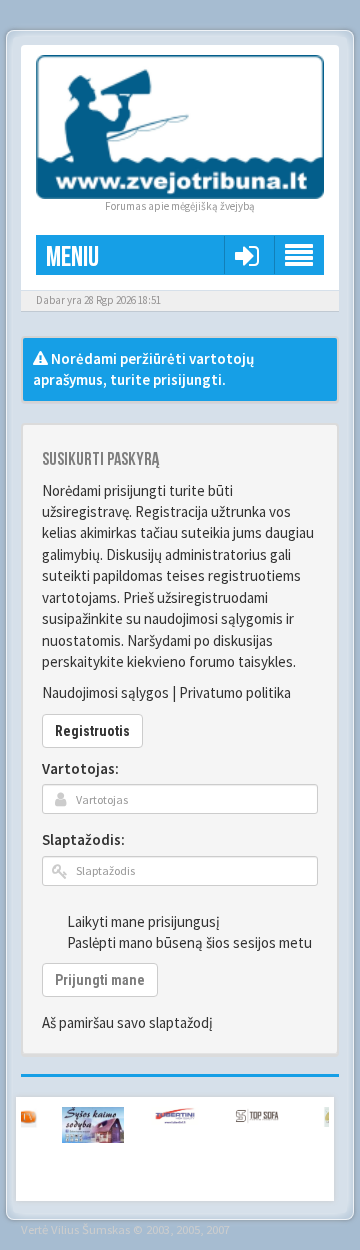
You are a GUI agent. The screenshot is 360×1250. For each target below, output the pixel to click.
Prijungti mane (100, 980)
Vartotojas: (80, 768)
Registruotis (92, 731)
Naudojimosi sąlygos (105, 692)
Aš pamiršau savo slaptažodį (127, 1022)
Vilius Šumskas (90, 1229)
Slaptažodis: (83, 839)
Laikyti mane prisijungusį (143, 921)
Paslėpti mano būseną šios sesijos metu (189, 942)
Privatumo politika (235, 692)
